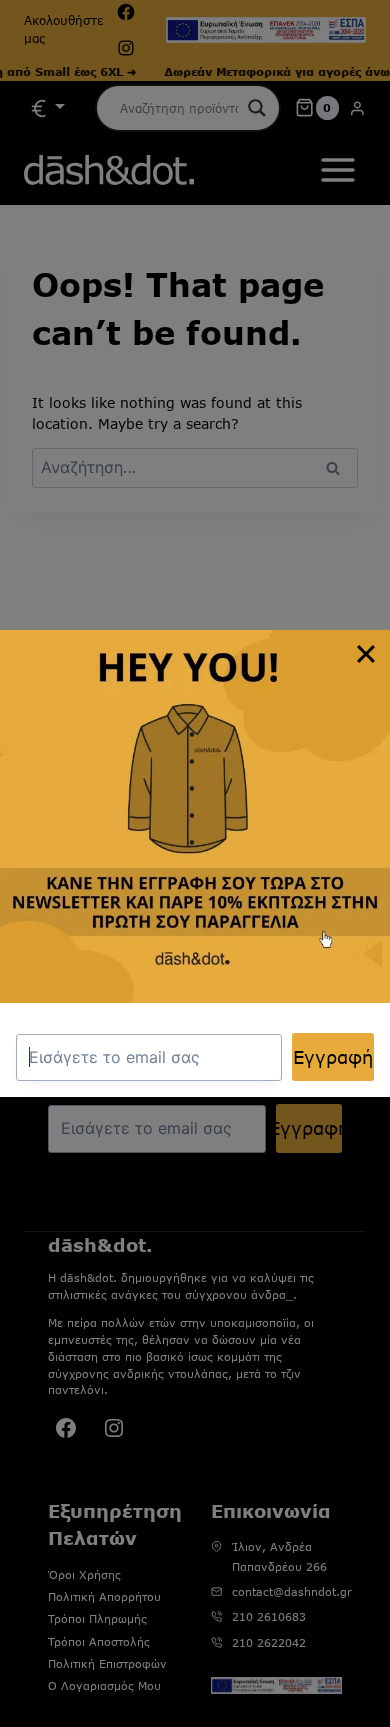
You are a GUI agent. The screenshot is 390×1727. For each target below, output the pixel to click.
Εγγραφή (333, 1057)
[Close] (366, 654)
